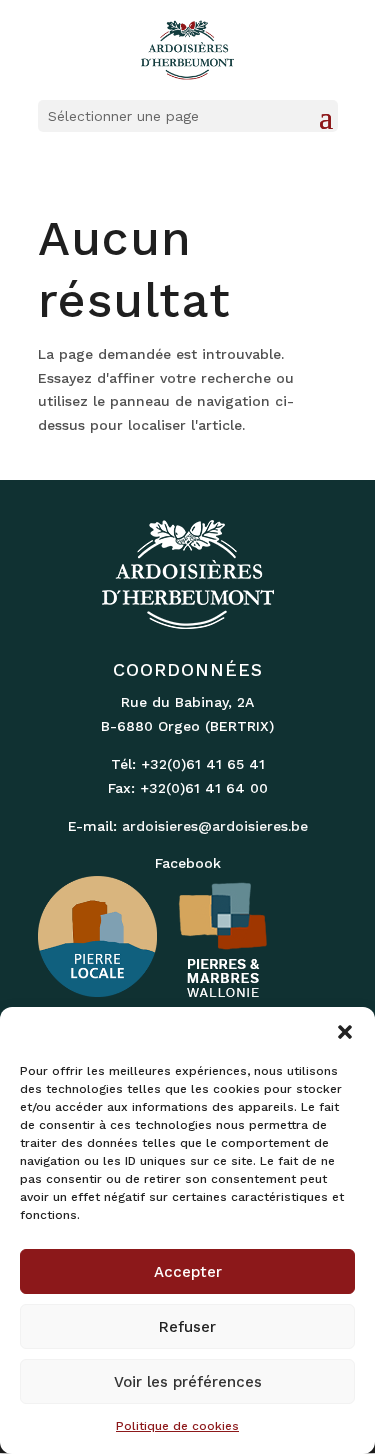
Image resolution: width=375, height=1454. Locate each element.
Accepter (188, 1272)
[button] (345, 1032)
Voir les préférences (188, 1382)
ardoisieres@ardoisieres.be (215, 826)
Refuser (187, 1327)
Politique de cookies (177, 1426)
